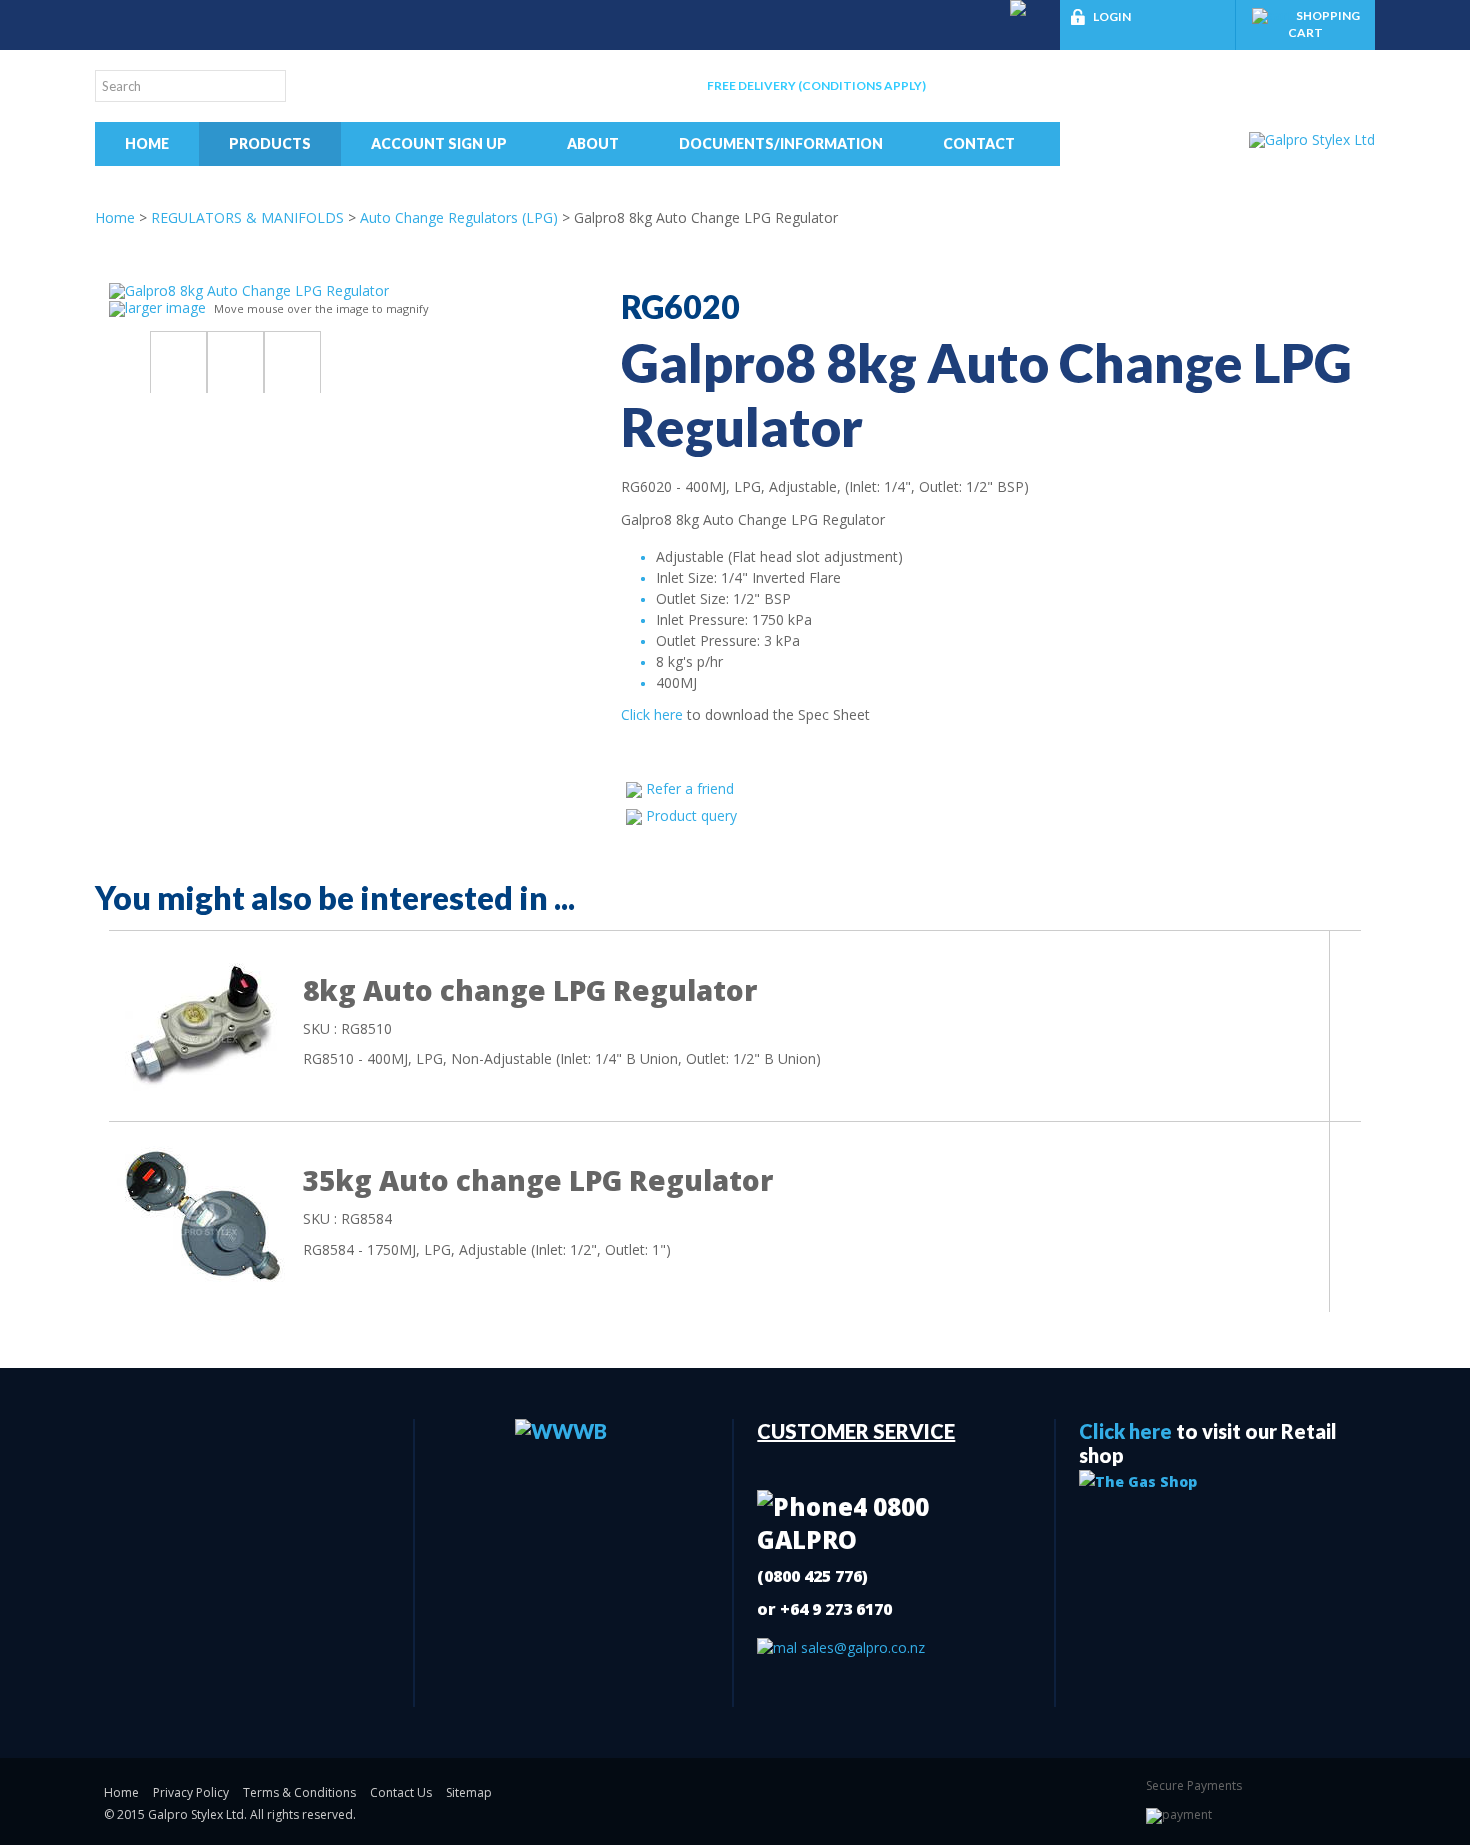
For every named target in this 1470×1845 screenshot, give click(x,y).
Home (147, 143)
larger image (165, 307)
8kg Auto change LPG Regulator (530, 990)
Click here (652, 714)
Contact (979, 143)
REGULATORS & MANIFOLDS (247, 217)
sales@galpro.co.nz (861, 1647)
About (593, 143)
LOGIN (1112, 16)
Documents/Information (781, 143)
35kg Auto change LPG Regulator (538, 1180)
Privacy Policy (191, 1792)
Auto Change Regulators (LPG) (459, 217)
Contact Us (401, 1792)
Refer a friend (690, 788)
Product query (691, 815)
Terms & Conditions (299, 1792)
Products (270, 143)
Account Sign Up (439, 143)
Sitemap (469, 1792)
